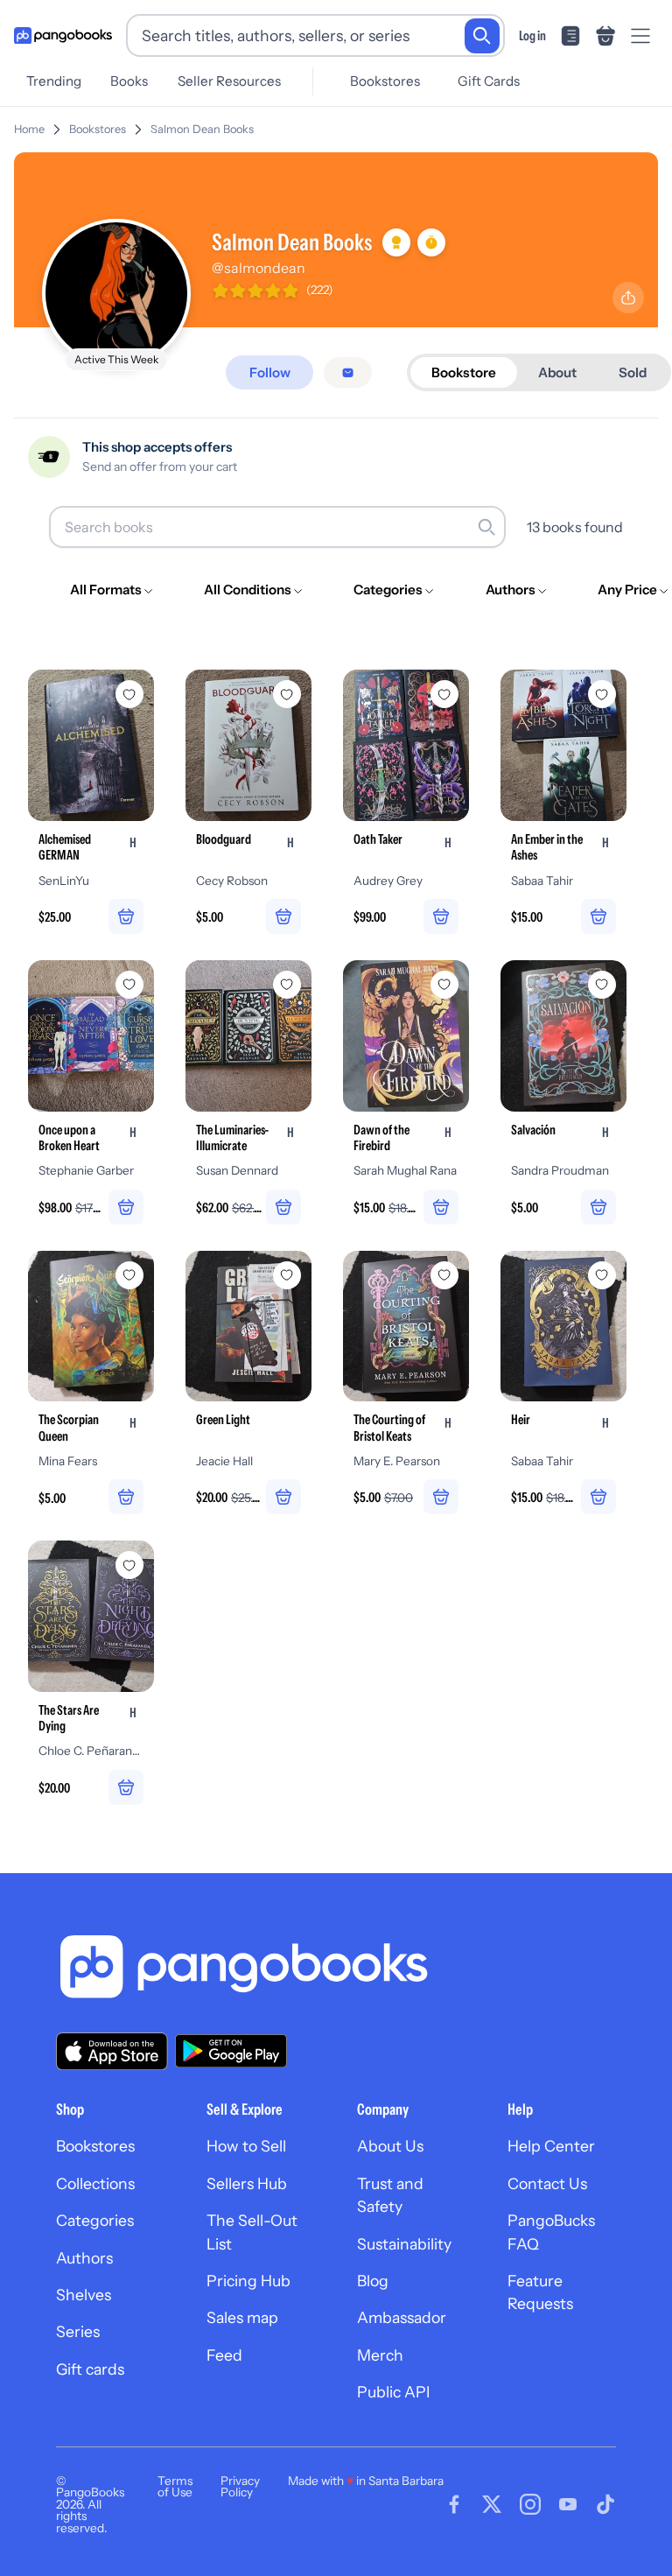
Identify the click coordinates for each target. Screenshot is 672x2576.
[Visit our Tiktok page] (605, 2504)
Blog (373, 2281)
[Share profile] (628, 298)
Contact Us (547, 2183)
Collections (95, 2183)
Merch (380, 2355)
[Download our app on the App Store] (112, 2051)
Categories (95, 2220)
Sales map (242, 2317)
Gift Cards (489, 81)
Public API (393, 2392)
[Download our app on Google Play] (231, 2051)
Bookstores (385, 81)
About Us (390, 2146)
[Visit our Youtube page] (568, 2504)
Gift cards (90, 2369)
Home (29, 129)
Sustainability (404, 2244)
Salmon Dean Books (202, 129)
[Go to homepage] (63, 36)
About (557, 372)
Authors (84, 2258)
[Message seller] (348, 372)
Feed (224, 2355)
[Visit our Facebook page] (454, 2504)
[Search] (482, 36)
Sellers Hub (247, 2183)
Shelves (84, 2295)
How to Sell (246, 2146)
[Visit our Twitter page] (492, 2504)
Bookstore (464, 372)
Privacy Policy (240, 2487)
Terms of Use (175, 2487)
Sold (633, 372)
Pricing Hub (248, 2281)
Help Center (551, 2146)
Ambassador (402, 2317)
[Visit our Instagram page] (530, 2504)
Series (78, 2331)
